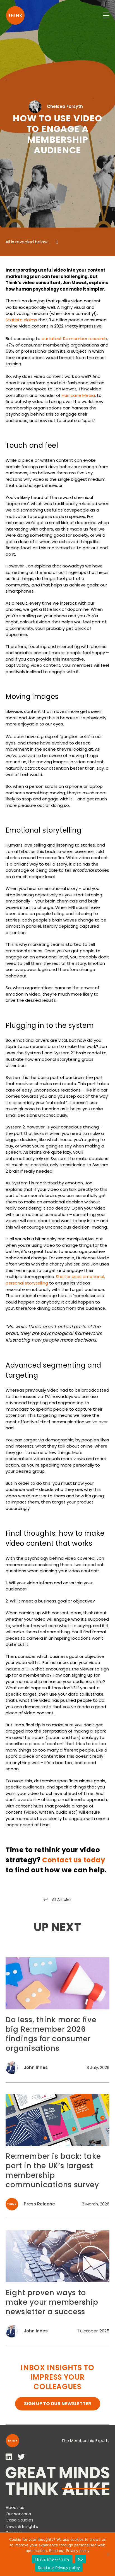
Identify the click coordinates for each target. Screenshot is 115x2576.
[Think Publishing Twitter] (21, 2457)
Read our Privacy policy (69, 2551)
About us (15, 2507)
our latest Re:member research (74, 339)
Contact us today (74, 1860)
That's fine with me (52, 2559)
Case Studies (20, 2520)
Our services (18, 2514)
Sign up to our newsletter (58, 2404)
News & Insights (22, 2526)
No (81, 2559)
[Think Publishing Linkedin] (9, 2457)
